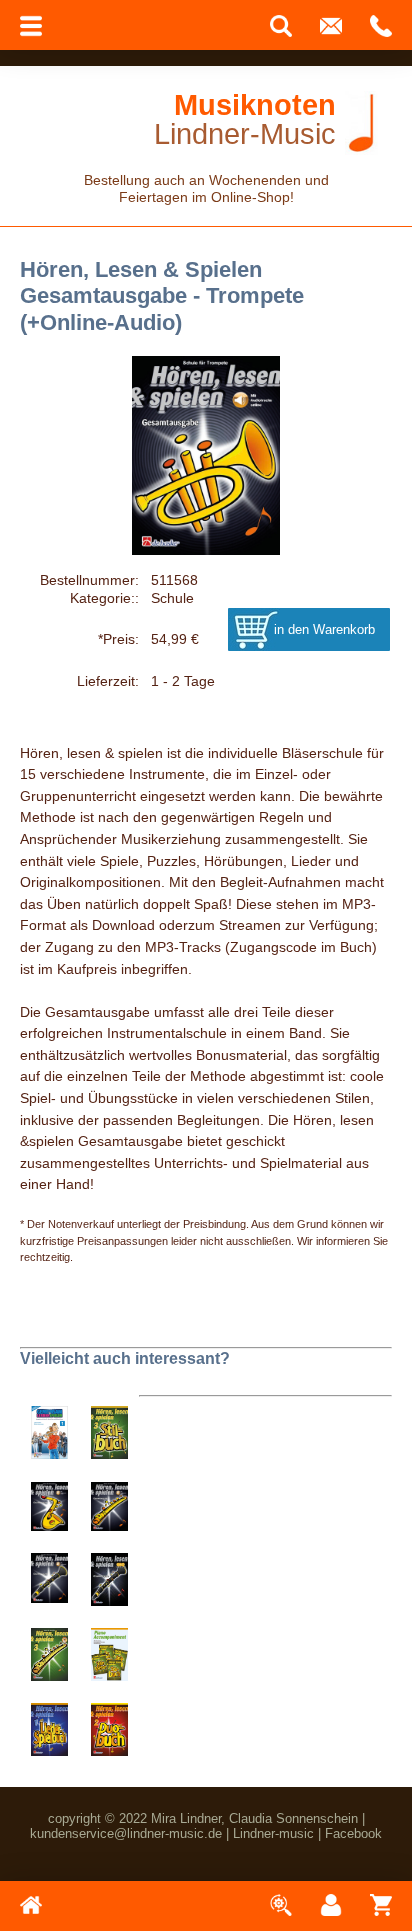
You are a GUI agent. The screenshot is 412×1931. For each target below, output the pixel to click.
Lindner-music (273, 1833)
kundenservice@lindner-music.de (126, 1833)
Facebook (353, 1833)
